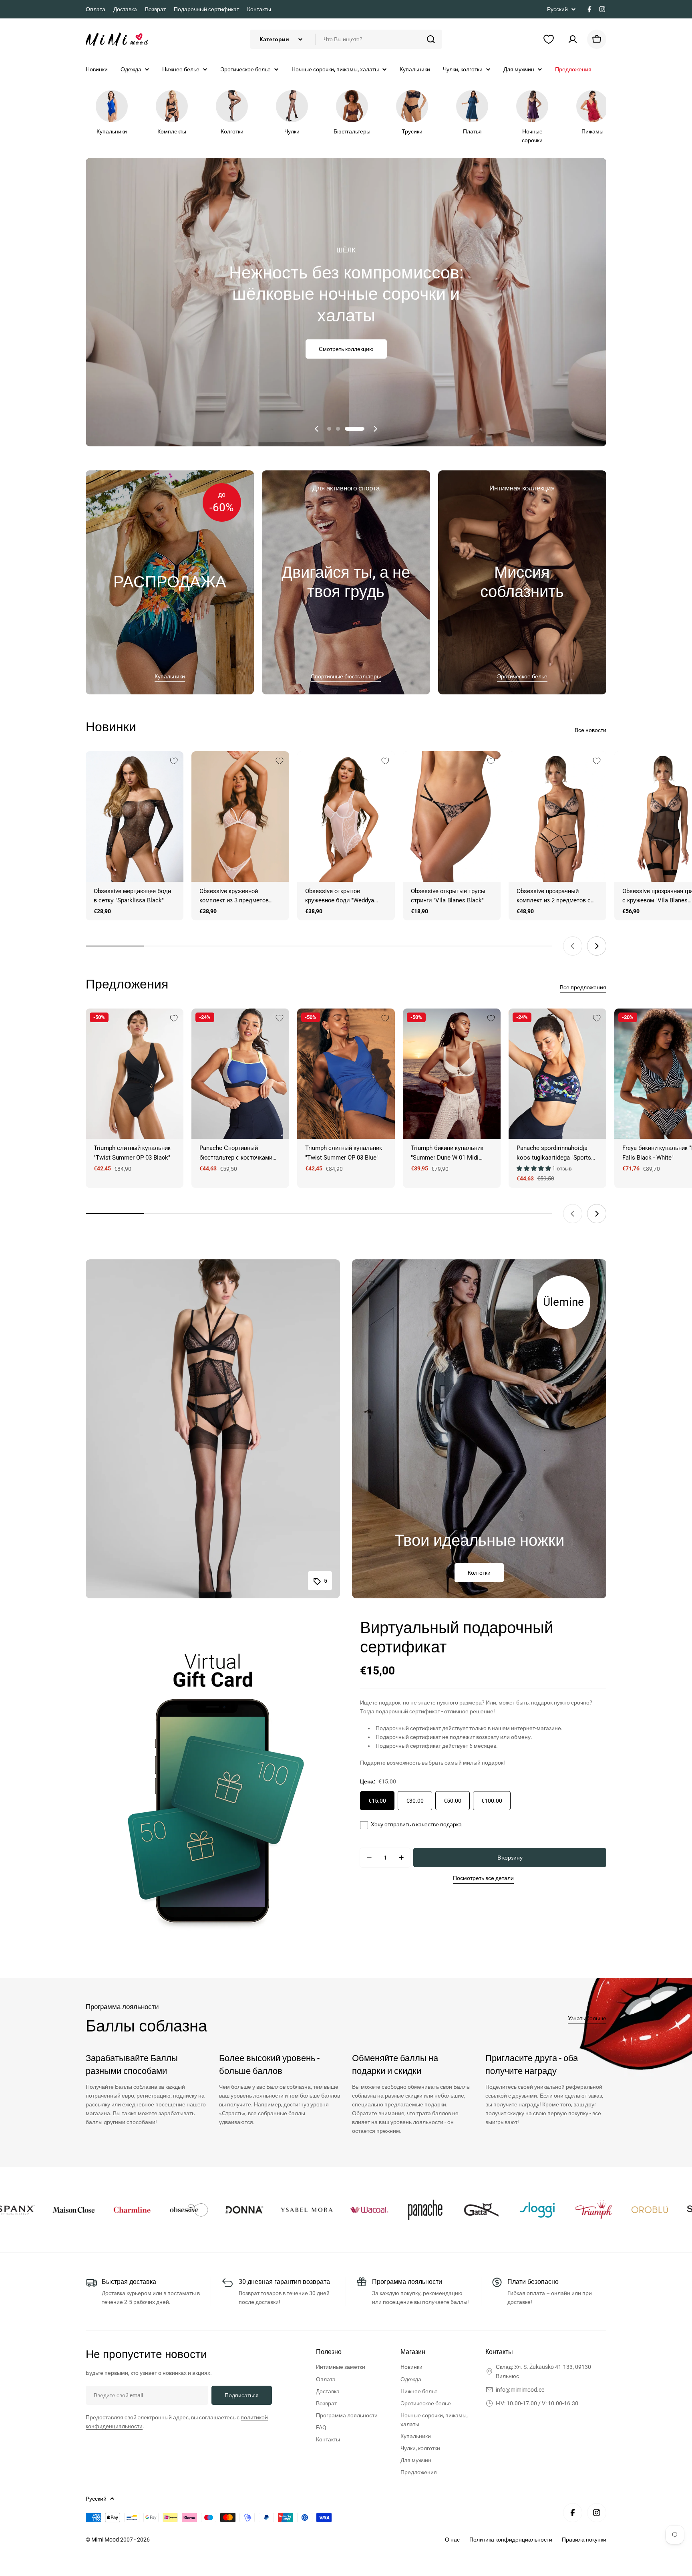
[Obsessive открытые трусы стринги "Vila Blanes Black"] (452, 816)
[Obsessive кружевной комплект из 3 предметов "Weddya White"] (240, 816)
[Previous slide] (317, 429)
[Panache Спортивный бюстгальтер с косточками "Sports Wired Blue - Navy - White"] (240, 1074)
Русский (557, 9)
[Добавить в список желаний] (174, 761)
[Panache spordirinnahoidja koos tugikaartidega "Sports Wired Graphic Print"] (557, 1074)
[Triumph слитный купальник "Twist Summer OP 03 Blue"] (346, 1074)
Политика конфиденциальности (511, 2540)
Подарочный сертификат (206, 9)
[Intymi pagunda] (39, 2210)
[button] (337, 429)
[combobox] (346, 39)
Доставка (125, 9)
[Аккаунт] (573, 39)
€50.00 (453, 1801)
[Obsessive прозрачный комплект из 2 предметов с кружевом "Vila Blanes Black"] (557, 816)
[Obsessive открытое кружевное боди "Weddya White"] (346, 816)
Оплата (96, 9)
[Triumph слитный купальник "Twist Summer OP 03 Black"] (135, 1074)
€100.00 (492, 1801)
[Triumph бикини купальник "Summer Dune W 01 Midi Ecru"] (452, 1074)
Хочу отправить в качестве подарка (416, 1824)
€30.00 (415, 1801)
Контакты (259, 9)
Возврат (155, 9)
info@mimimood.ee (520, 2390)
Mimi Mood (106, 2540)
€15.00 (377, 1801)
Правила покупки (584, 2540)
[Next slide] (375, 429)
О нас (452, 2540)
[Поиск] (431, 39)
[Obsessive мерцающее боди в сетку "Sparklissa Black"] (135, 816)
